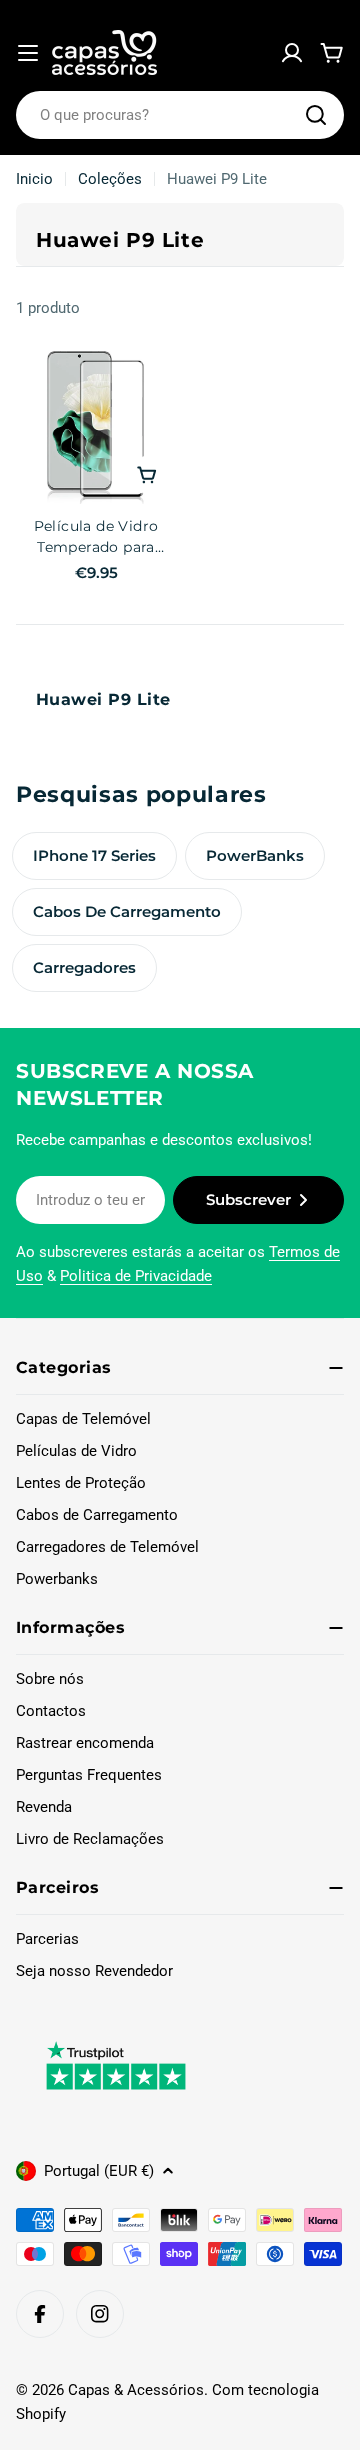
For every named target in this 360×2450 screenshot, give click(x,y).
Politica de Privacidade (136, 1276)
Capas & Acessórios (136, 2390)
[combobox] (180, 115)
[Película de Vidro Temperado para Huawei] (96, 424)
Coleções (110, 179)
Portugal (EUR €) (99, 2171)
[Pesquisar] (316, 115)
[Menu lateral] (28, 53)
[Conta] (292, 53)
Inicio (34, 179)
